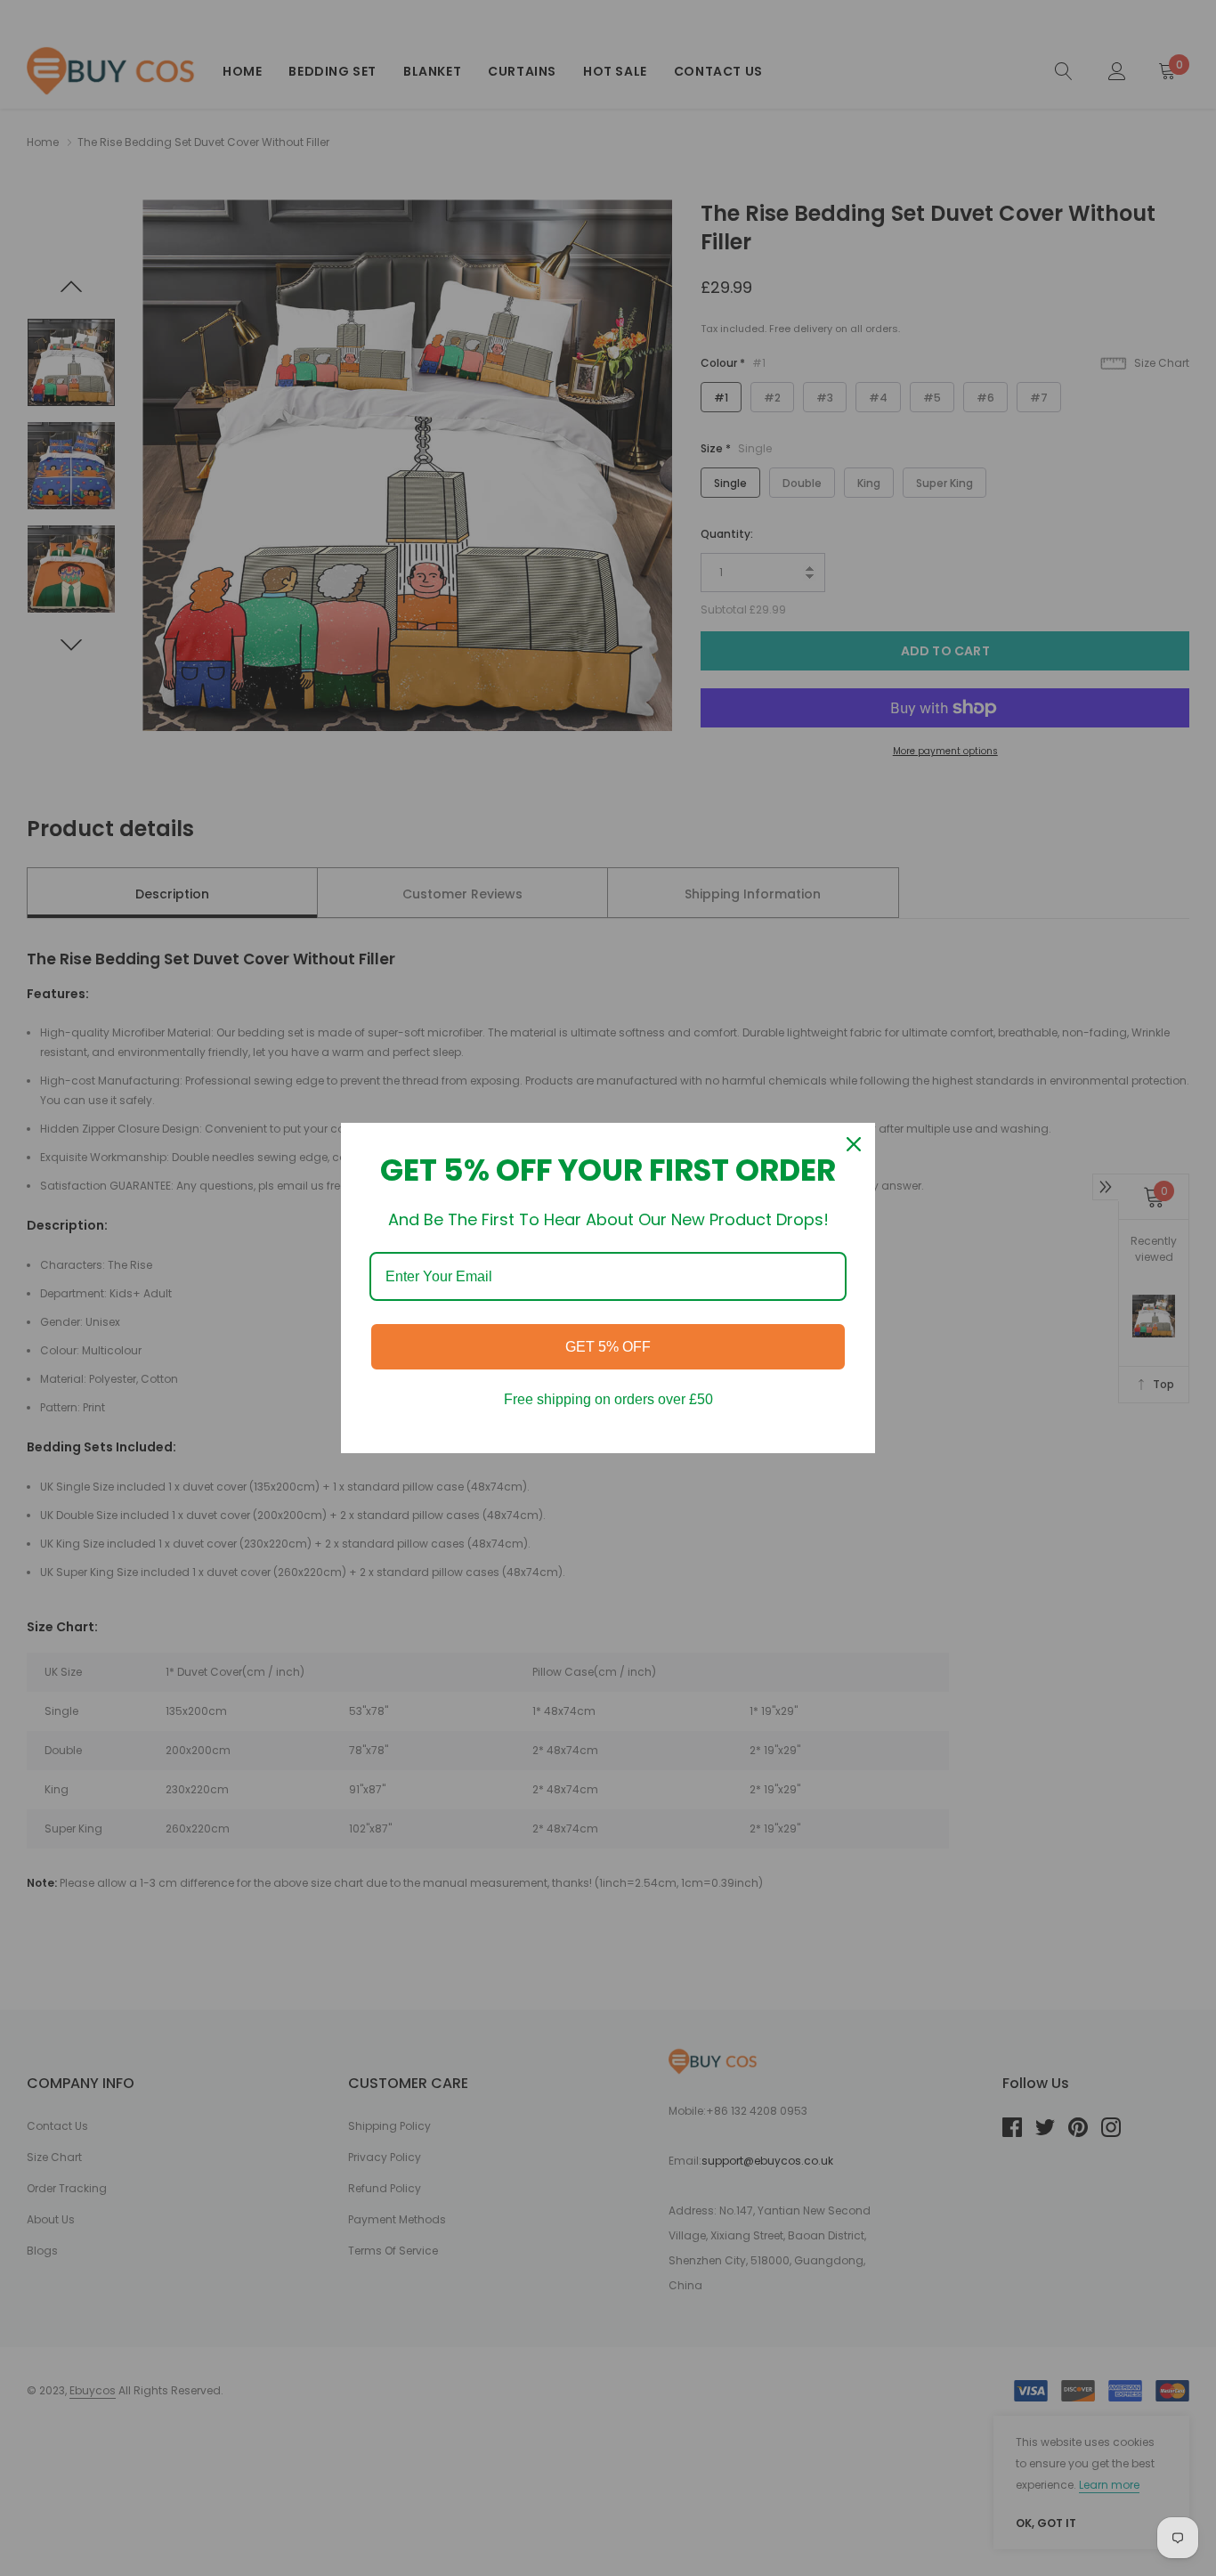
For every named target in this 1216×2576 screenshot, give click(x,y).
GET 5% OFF (608, 1347)
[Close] (854, 1144)
